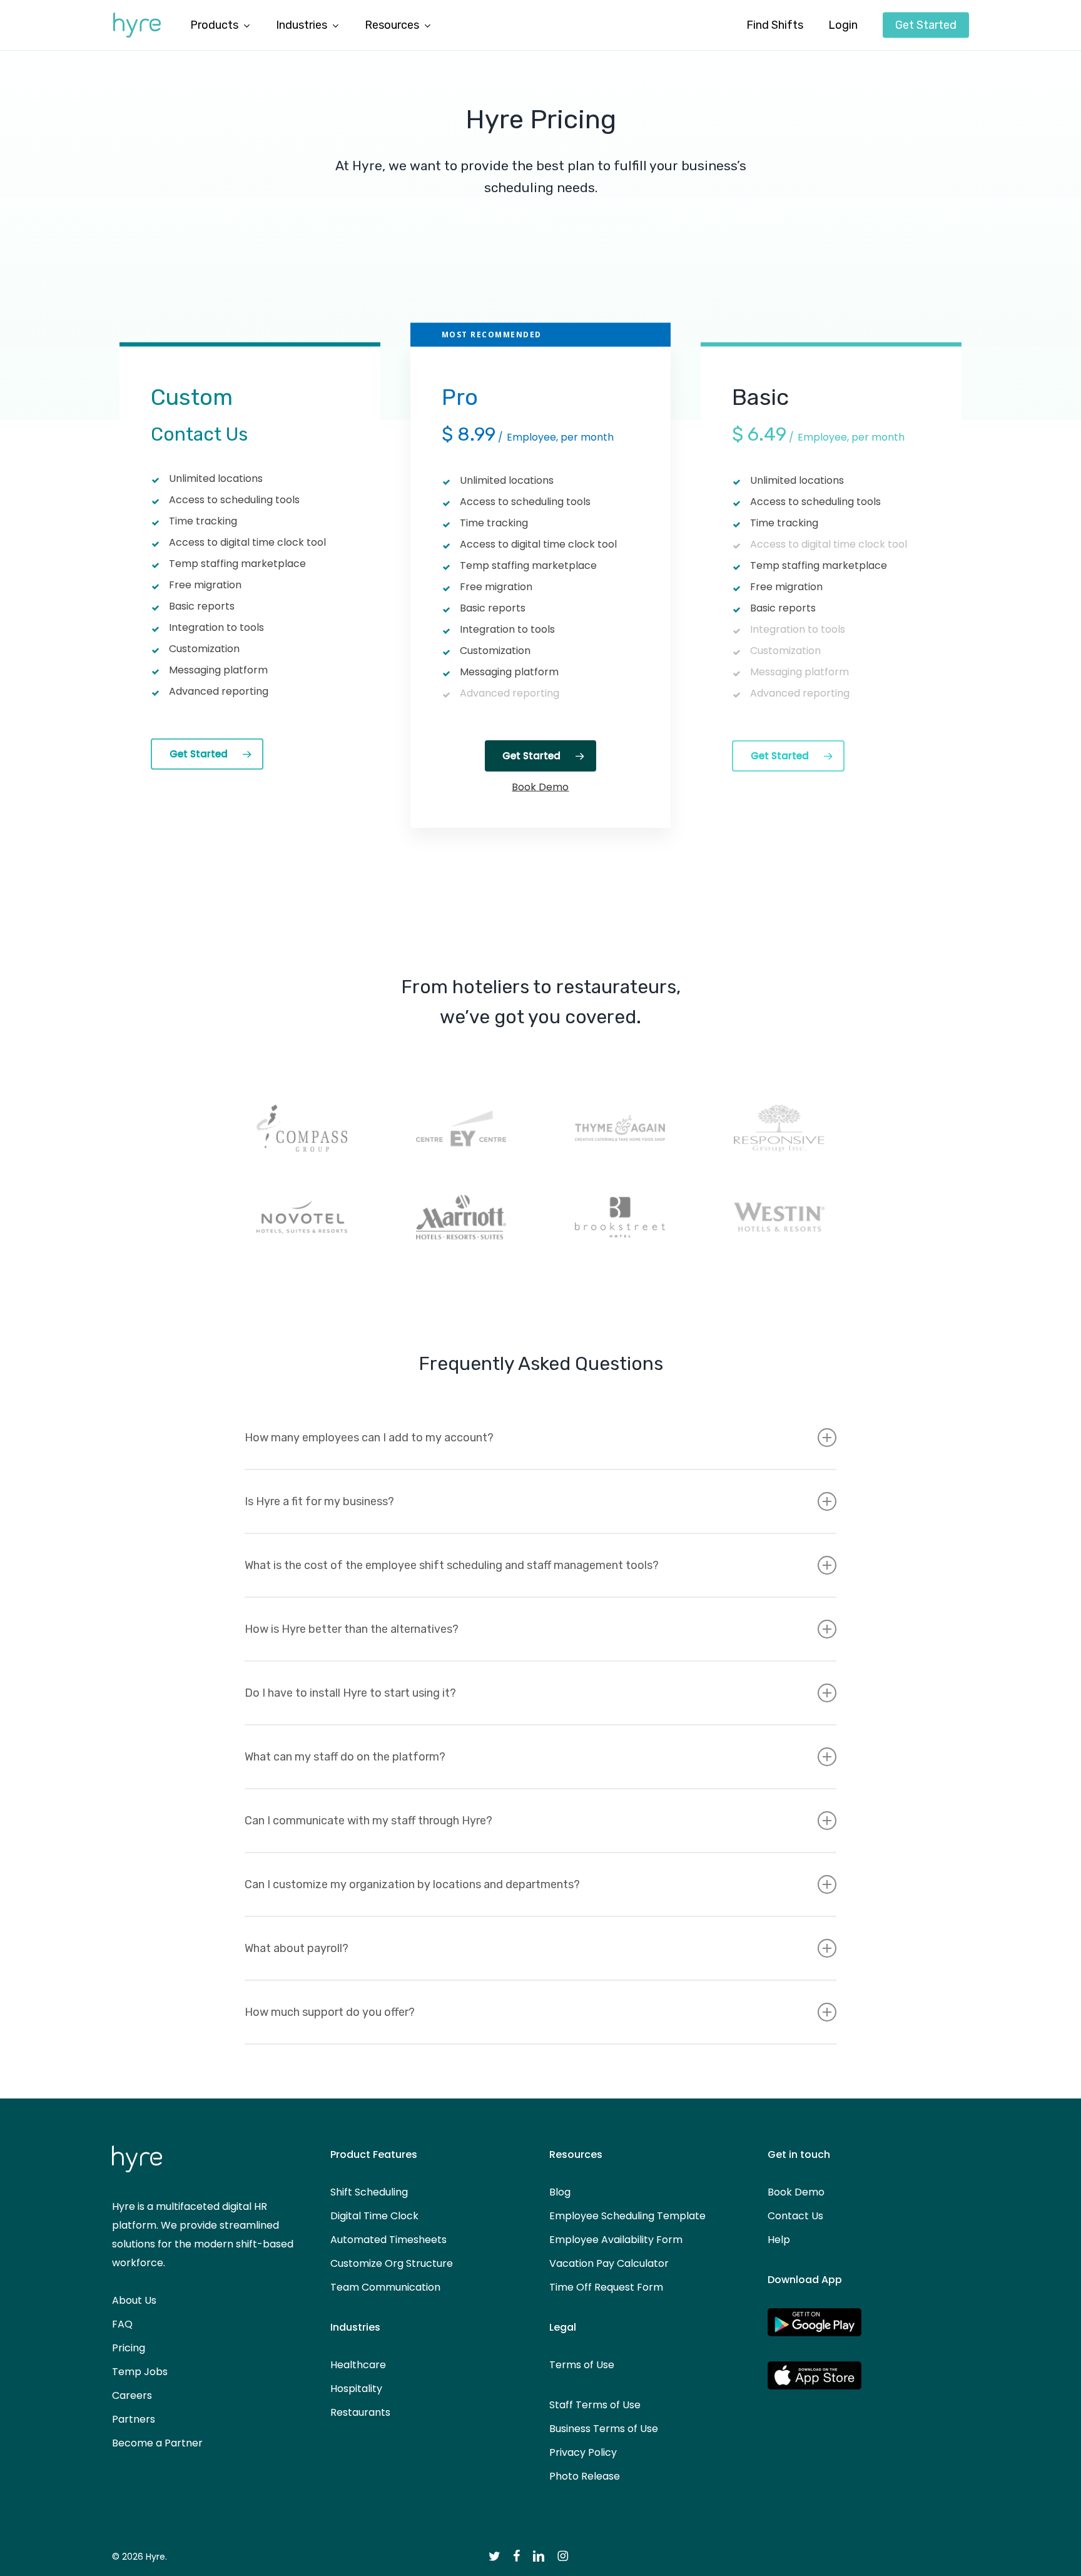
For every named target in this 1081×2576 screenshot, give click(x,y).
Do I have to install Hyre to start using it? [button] (350, 1693)
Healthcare (358, 2365)
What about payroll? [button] (297, 1948)
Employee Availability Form (616, 2240)
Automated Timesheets (388, 2240)
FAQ (122, 2324)
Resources (576, 2154)
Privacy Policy (583, 2452)
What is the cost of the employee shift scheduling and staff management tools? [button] (452, 1565)
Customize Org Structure (392, 2263)
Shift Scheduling (369, 2192)
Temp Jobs (140, 2372)
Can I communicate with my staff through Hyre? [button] (368, 1821)
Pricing (129, 2348)
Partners (134, 2419)
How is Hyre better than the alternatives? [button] (352, 1629)
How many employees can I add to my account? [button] (369, 1438)
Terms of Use (582, 2365)
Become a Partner (157, 2443)
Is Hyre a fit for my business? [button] (319, 1501)
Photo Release (585, 2476)
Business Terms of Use (604, 2429)
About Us (134, 2300)
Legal (563, 2327)
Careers (132, 2395)
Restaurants (360, 2412)
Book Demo (540, 787)
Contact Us (795, 2216)
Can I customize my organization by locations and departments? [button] (412, 1884)
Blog (560, 2192)
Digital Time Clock (374, 2216)
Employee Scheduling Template (627, 2216)
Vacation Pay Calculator (609, 2263)
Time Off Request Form (606, 2287)
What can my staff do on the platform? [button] (345, 1757)
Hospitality (356, 2389)
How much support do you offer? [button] (330, 2012)
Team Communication (385, 2287)
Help (779, 2240)
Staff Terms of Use (595, 2405)
